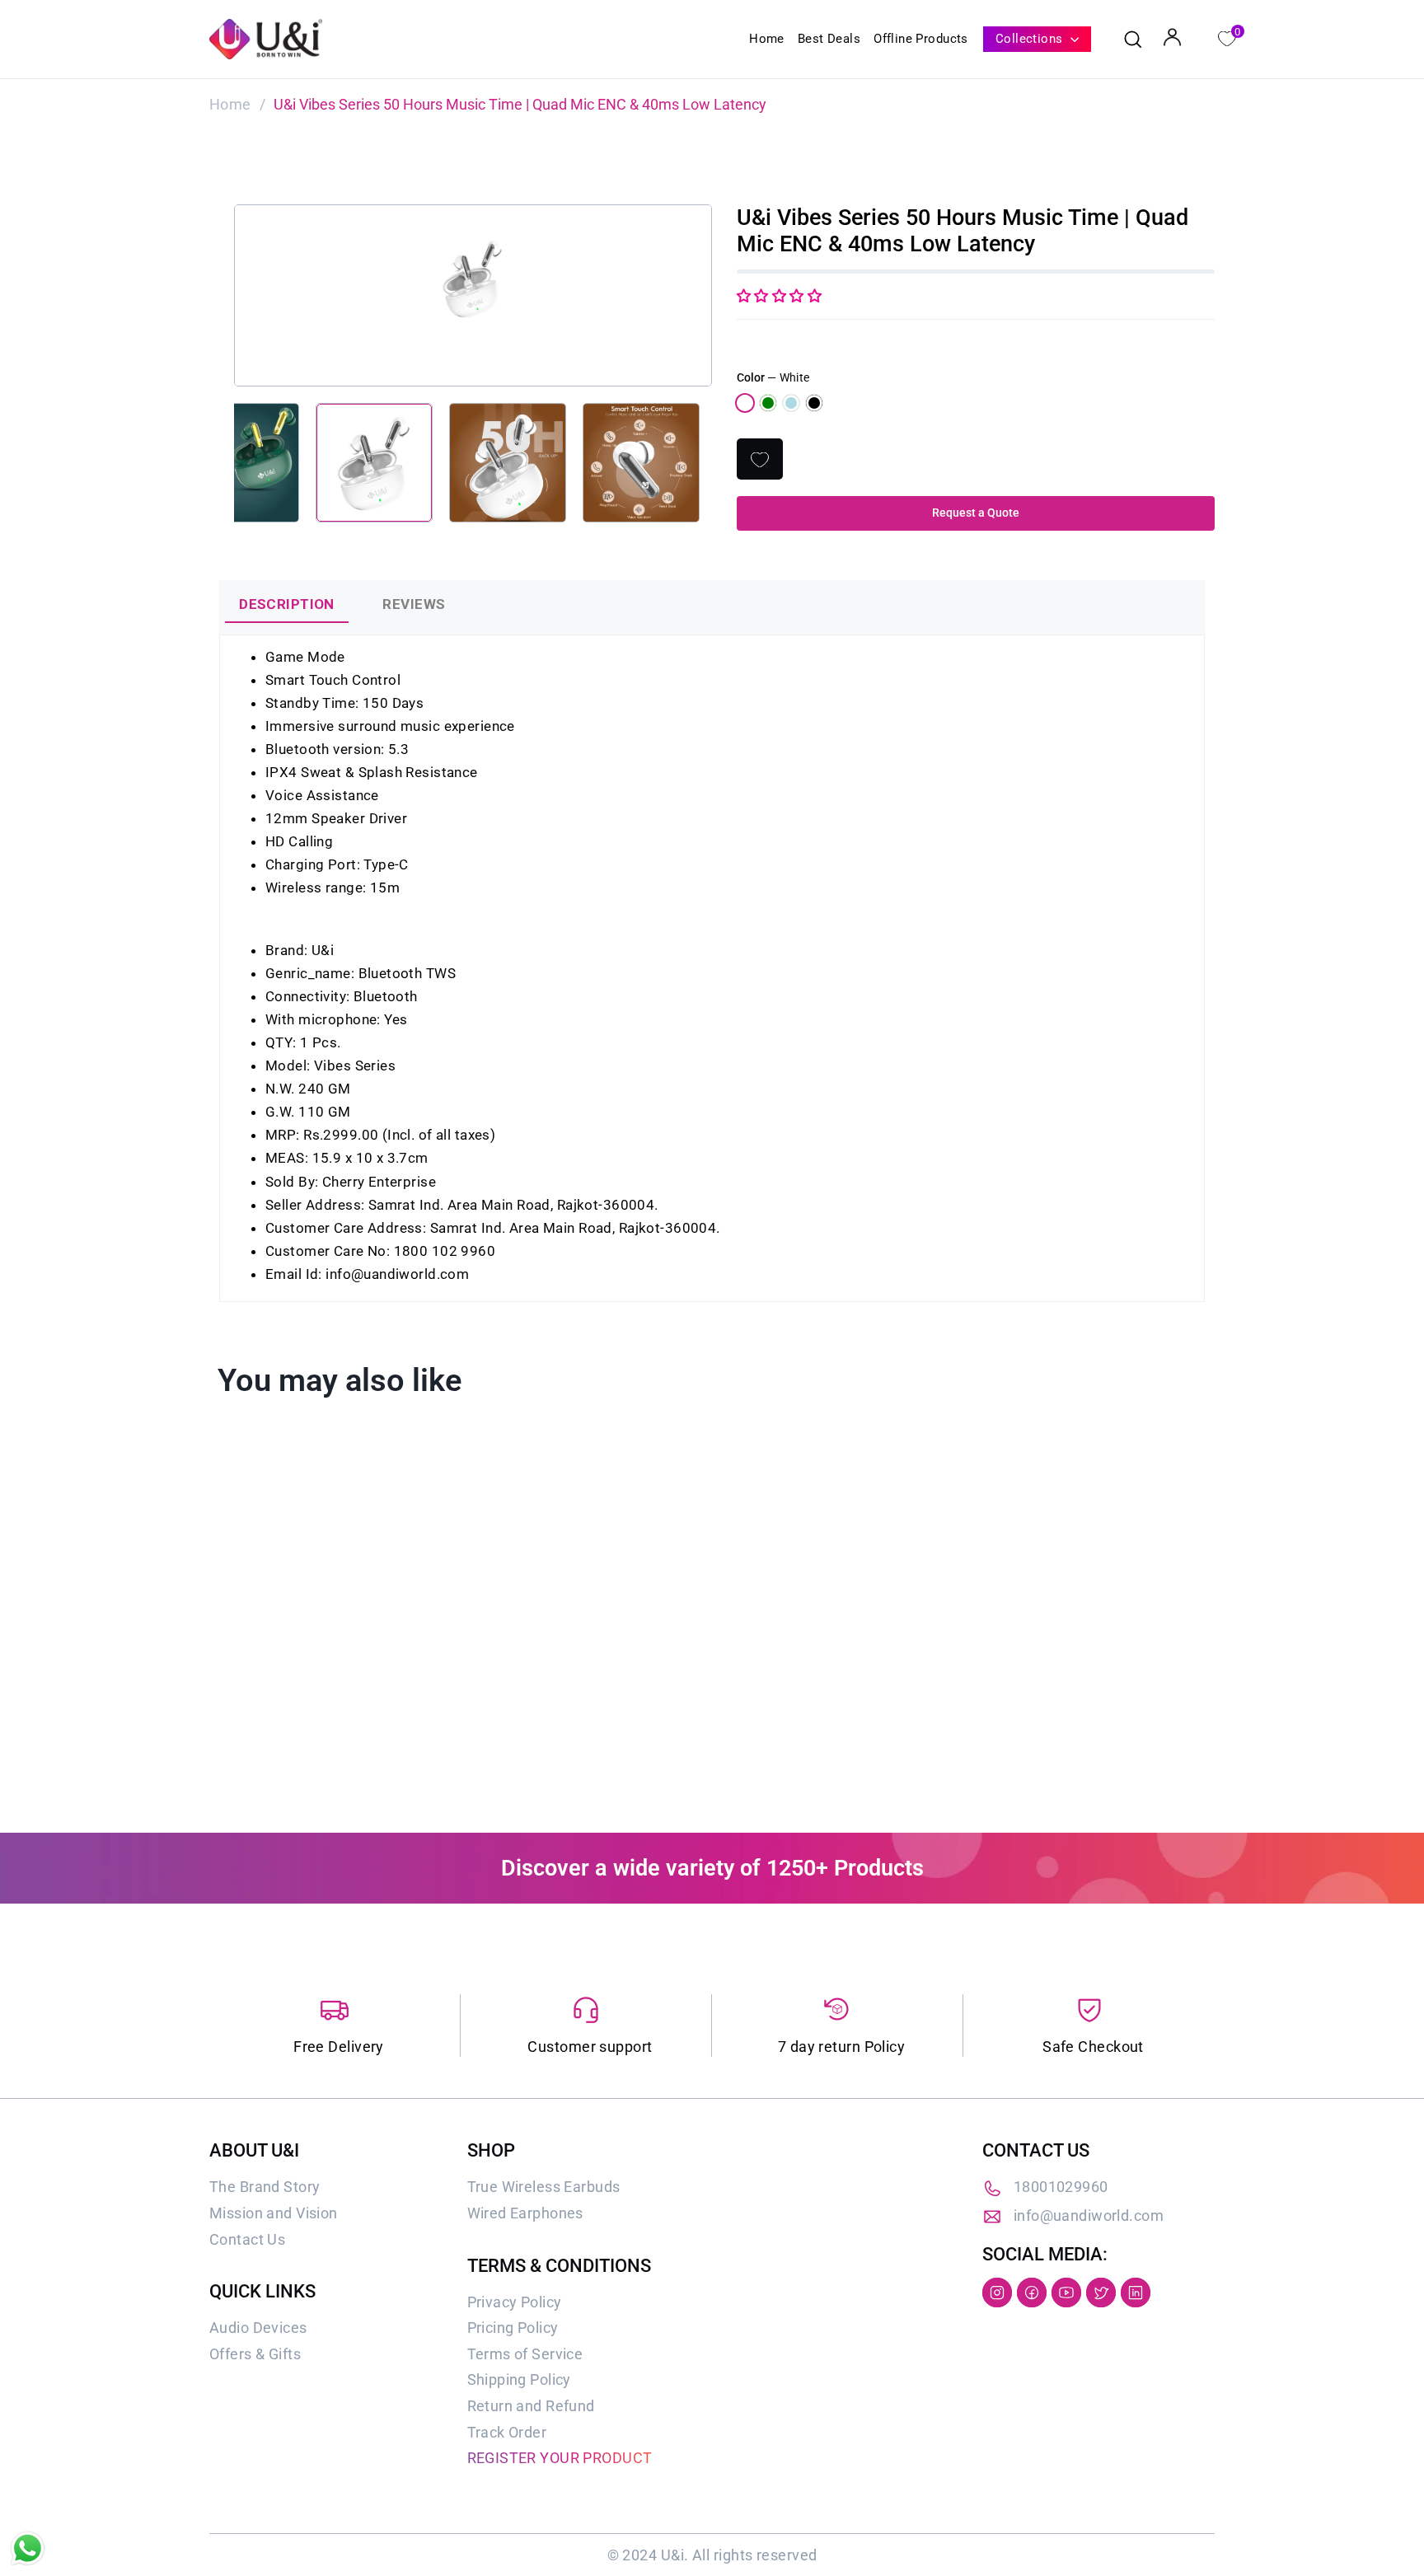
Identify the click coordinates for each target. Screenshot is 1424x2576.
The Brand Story (265, 2187)
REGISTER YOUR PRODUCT (560, 2458)
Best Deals (829, 39)
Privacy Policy (515, 2302)
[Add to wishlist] (760, 459)
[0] (1226, 37)
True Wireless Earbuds (544, 2187)
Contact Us (247, 2239)
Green (768, 403)
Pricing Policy (513, 2328)
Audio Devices (258, 2328)
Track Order (507, 2432)
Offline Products (921, 39)
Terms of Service (525, 2354)
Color (773, 377)
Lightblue (791, 403)
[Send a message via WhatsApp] (28, 2548)
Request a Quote (976, 513)
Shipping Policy (519, 2379)
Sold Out (326, 1724)
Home (767, 39)
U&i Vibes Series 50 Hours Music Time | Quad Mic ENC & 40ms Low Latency (323, 1662)
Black (814, 403)
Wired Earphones (525, 2213)
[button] (779, 296)
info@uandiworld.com (1089, 2215)
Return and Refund (531, 2406)
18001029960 (1061, 2187)
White (745, 403)
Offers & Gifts (255, 2354)
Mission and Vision (274, 2213)
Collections (1031, 39)
